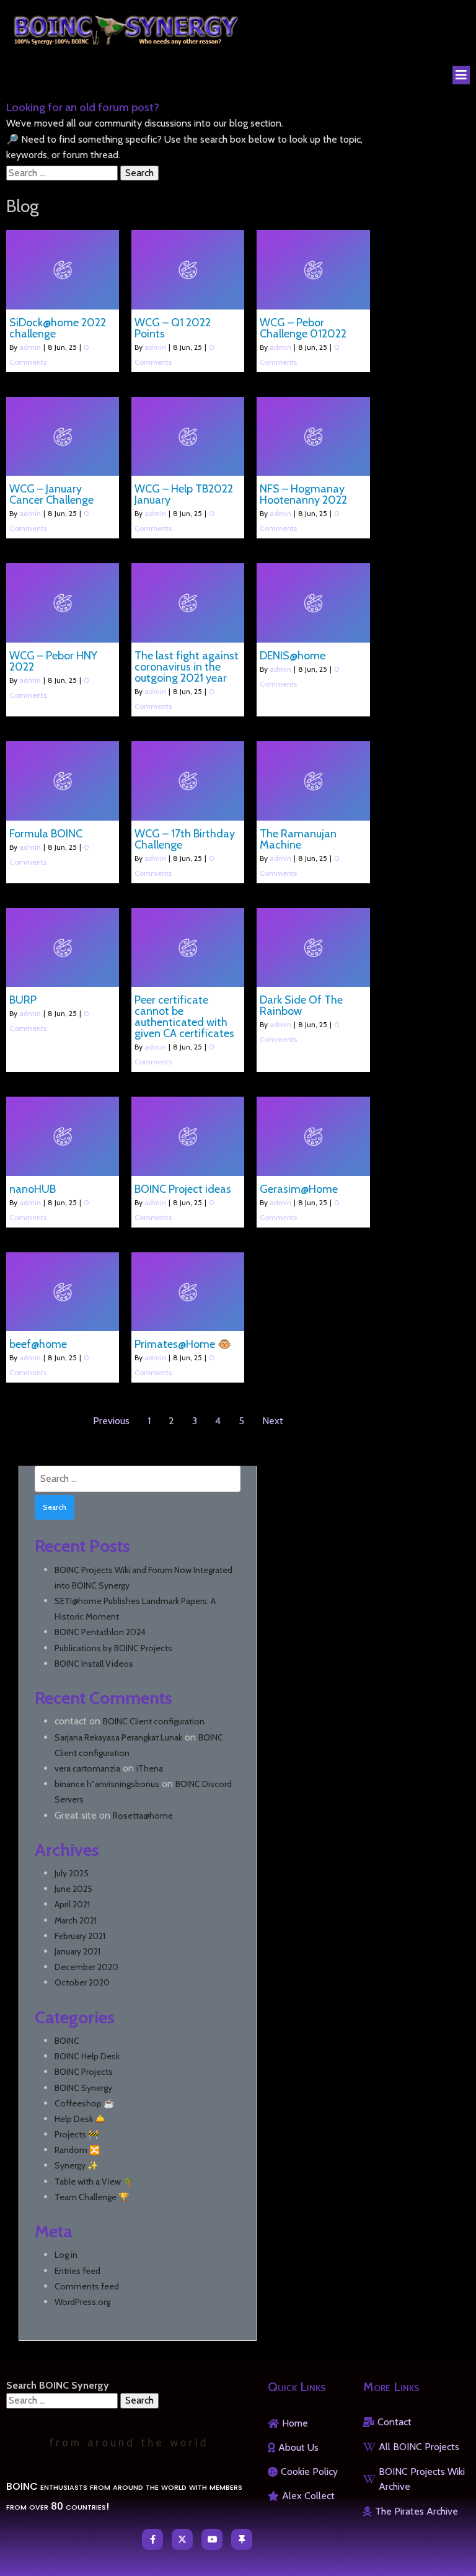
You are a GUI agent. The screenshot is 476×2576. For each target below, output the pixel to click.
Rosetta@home (143, 1816)
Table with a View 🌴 (94, 2182)
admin (30, 347)
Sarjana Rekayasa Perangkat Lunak (118, 1737)
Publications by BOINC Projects (113, 1648)
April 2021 (72, 1904)
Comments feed (87, 2286)
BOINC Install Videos (94, 1664)
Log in (66, 2255)
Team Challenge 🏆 (92, 2197)
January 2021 (77, 1951)
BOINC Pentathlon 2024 (100, 1632)
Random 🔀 (77, 2150)
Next (273, 1421)
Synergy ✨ (76, 2165)
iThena (150, 1768)
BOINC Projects (84, 2072)
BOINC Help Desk (87, 2056)
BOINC (67, 2041)
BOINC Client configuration (154, 1721)
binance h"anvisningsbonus (107, 1784)
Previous (111, 1421)
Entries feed (77, 2271)
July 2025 (72, 1873)
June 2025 (73, 1889)
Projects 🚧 (77, 2134)
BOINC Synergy (83, 2088)
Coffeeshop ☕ (84, 2103)
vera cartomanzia (87, 1768)
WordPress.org (82, 2302)
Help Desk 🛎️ (80, 2119)
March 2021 (76, 1920)
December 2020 (86, 1967)
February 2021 (80, 1936)
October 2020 (82, 1982)
